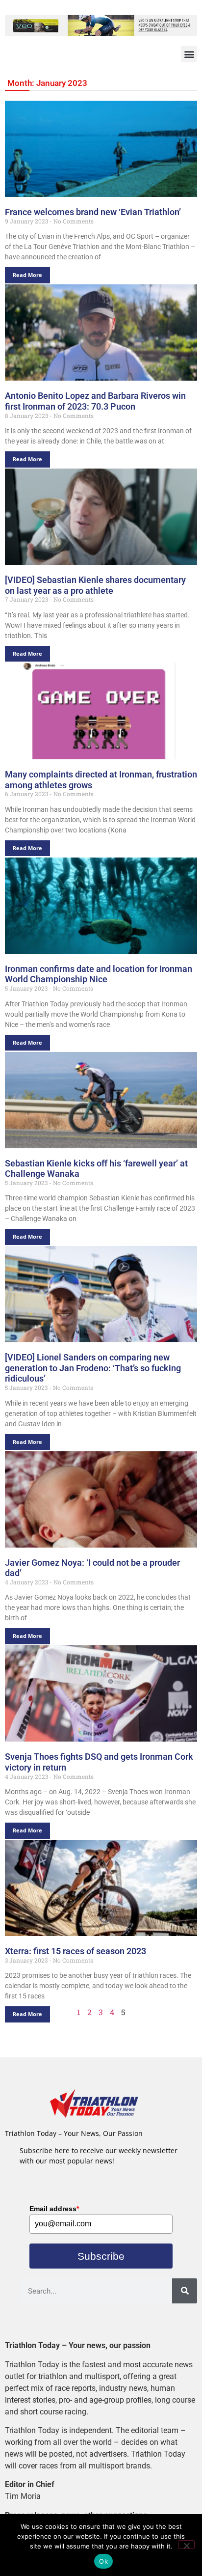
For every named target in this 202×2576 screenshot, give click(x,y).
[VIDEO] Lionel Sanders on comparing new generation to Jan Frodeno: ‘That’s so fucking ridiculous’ (93, 1368)
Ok (103, 2561)
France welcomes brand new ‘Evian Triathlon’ (93, 212)
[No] (186, 2545)
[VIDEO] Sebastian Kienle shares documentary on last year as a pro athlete (95, 585)
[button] (189, 54)
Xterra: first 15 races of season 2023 (76, 1951)
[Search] (185, 2291)
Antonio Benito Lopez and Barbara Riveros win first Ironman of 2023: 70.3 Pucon (95, 401)
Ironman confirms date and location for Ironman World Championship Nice (99, 974)
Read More (27, 275)
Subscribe (101, 2256)
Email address (54, 2209)
